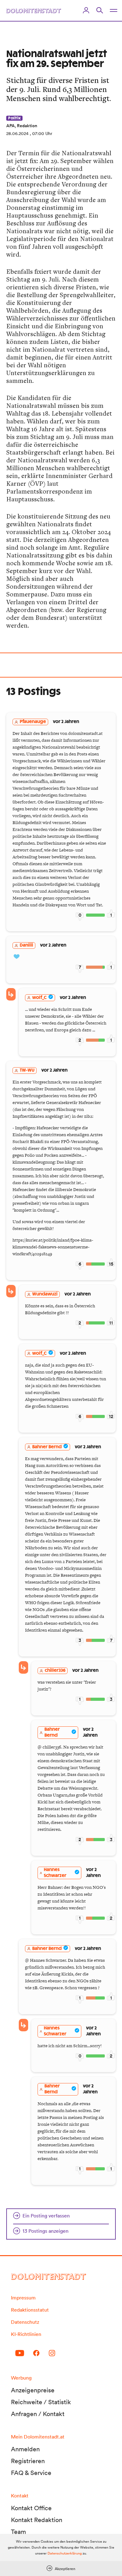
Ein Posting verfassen (46, 2216)
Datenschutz (25, 2322)
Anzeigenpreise (33, 2390)
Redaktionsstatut (30, 2310)
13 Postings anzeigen (46, 2231)
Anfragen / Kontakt (38, 2414)
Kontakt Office (31, 2508)
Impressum (23, 2298)
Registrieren (28, 2461)
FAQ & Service (31, 2473)
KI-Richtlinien (26, 2334)
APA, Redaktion (22, 126)
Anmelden (25, 2449)
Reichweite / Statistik (41, 2402)
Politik (14, 118)
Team (18, 2532)
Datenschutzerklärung (65, 2553)
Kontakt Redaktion (37, 2520)
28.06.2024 (17, 133)
